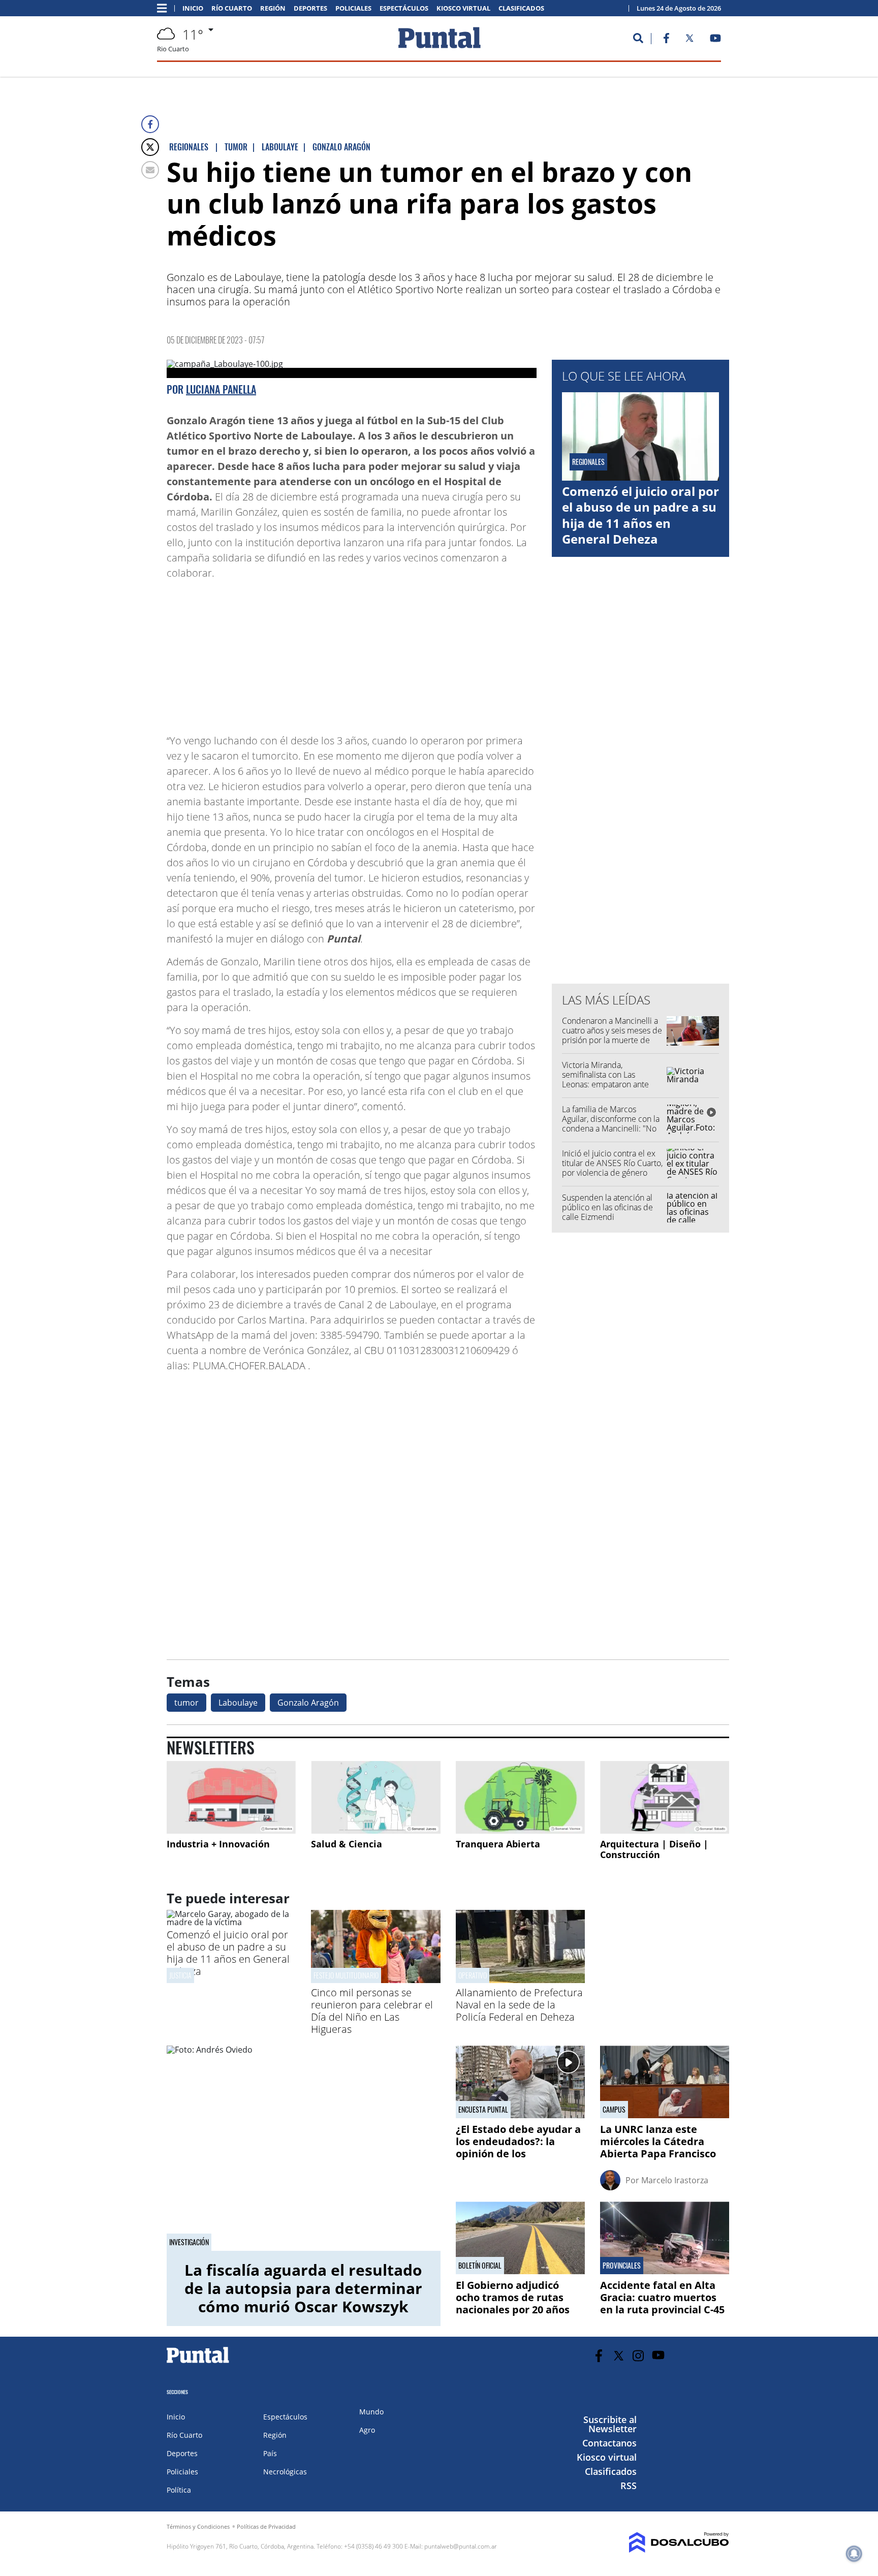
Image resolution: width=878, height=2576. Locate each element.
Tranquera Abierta (498, 1844)
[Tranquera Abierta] (520, 1797)
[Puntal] (198, 2363)
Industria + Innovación (218, 1844)
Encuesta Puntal (483, 2110)
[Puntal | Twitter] (689, 40)
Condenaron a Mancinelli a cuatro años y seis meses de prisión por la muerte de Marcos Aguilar (612, 1035)
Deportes (310, 8)
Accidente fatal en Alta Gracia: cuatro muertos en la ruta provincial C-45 (662, 2297)
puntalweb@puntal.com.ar (461, 2546)
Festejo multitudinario (346, 1975)
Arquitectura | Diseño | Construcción (654, 1849)
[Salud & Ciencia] (375, 1797)
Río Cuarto (232, 8)
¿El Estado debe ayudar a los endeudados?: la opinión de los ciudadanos (518, 2147)
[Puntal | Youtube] (716, 40)
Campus (614, 2110)
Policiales (353, 8)
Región (273, 8)
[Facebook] (150, 124)
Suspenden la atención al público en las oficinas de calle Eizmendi (607, 1207)
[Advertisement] (455, 652)
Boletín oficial (480, 2266)
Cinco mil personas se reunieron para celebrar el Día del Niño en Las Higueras (372, 2011)
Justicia (180, 1975)
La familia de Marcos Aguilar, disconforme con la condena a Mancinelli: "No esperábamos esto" (611, 1124)
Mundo (371, 2412)
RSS (629, 2486)
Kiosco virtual (463, 8)
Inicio (193, 8)
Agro (367, 2430)
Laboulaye (238, 1703)
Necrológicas (285, 2472)
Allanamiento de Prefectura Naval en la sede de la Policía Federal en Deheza (519, 2005)
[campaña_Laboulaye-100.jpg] (352, 369)
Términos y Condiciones (198, 2526)
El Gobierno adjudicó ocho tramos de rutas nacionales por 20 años (513, 2297)
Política (179, 2490)
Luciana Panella (221, 389)
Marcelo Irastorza (675, 2180)
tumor (186, 1703)
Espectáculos (404, 8)
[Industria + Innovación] (231, 1797)
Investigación (189, 2242)
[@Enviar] (150, 170)
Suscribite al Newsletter (610, 2424)
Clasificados (521, 8)
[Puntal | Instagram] (638, 2356)
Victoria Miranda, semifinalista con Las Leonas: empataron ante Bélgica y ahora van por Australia (605, 1085)
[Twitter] (150, 147)
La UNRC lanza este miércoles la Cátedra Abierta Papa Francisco (658, 2141)
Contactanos (609, 2443)
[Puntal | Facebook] (666, 40)
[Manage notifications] (854, 2554)
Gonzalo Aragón (308, 1703)
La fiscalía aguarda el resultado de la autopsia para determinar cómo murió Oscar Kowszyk (303, 2288)
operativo (473, 1975)
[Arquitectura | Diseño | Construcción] (665, 1797)
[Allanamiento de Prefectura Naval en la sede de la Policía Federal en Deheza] (520, 1980)
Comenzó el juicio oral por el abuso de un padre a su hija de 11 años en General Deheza (640, 515)
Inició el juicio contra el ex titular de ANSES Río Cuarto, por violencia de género (612, 1163)
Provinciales (622, 2266)
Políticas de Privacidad (266, 2526)
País (270, 2453)
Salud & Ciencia (347, 1844)
